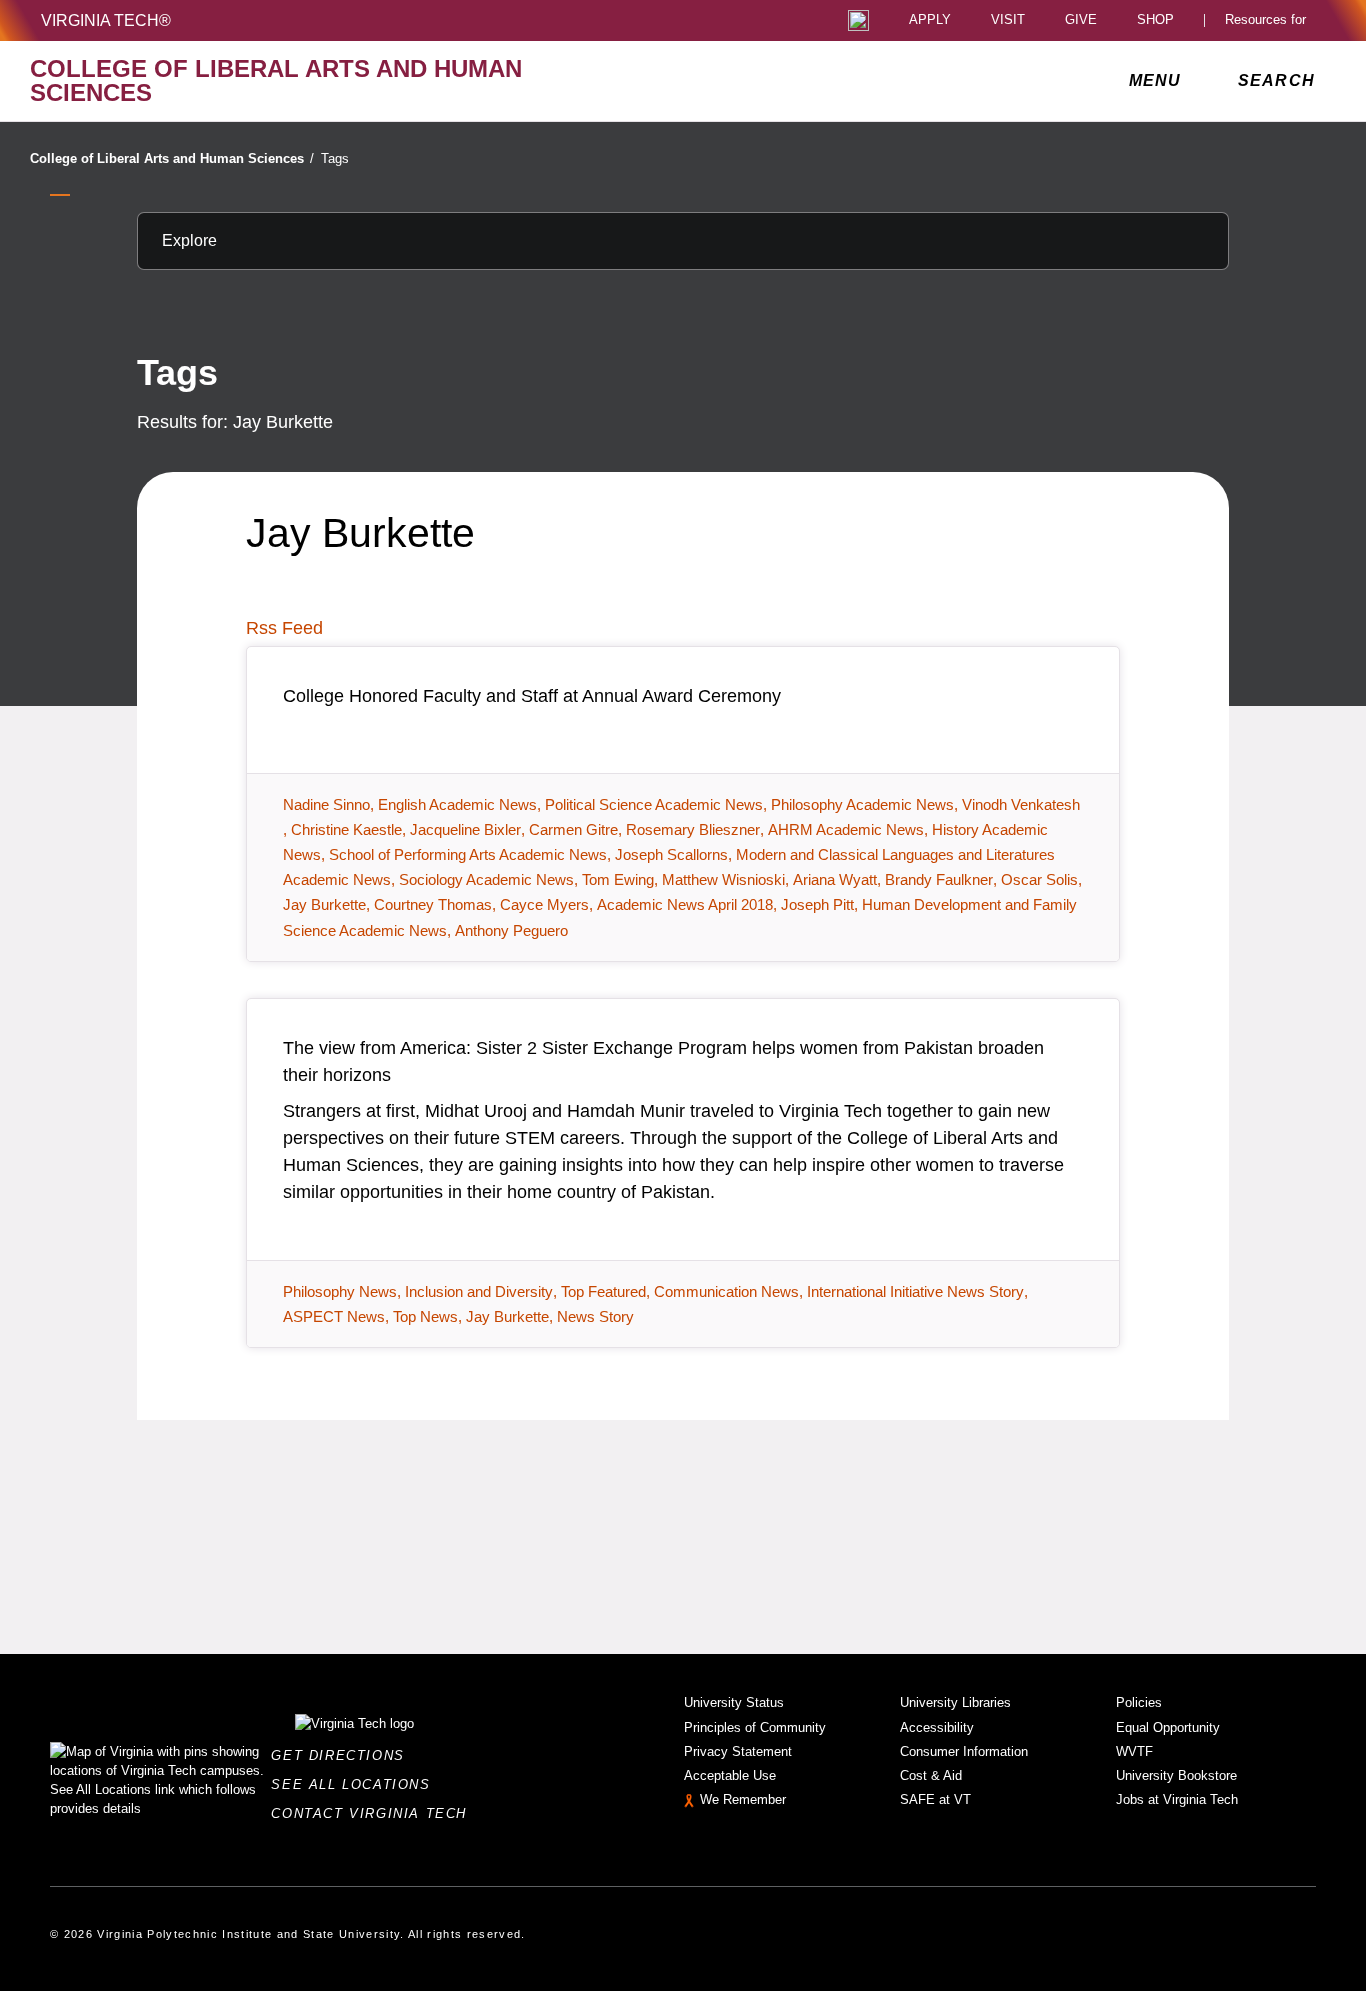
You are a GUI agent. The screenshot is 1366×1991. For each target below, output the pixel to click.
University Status (734, 1702)
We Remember (743, 1799)
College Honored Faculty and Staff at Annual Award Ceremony (532, 696)
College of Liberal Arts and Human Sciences (172, 158)
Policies (1139, 1702)
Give (1081, 20)
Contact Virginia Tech (374, 1813)
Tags (335, 158)
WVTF (1134, 1751)
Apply (930, 20)
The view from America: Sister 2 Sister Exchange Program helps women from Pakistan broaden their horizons (663, 1061)
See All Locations (356, 1784)
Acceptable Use (730, 1775)
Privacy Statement (738, 1751)
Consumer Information (964, 1751)
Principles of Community (755, 1727)
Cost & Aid (931, 1775)
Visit (1008, 20)
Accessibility (937, 1727)
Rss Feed (284, 628)
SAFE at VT (935, 1799)
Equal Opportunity (1168, 1727)
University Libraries (955, 1702)
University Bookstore (1176, 1775)
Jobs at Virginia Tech (1177, 1799)
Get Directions (343, 1755)
